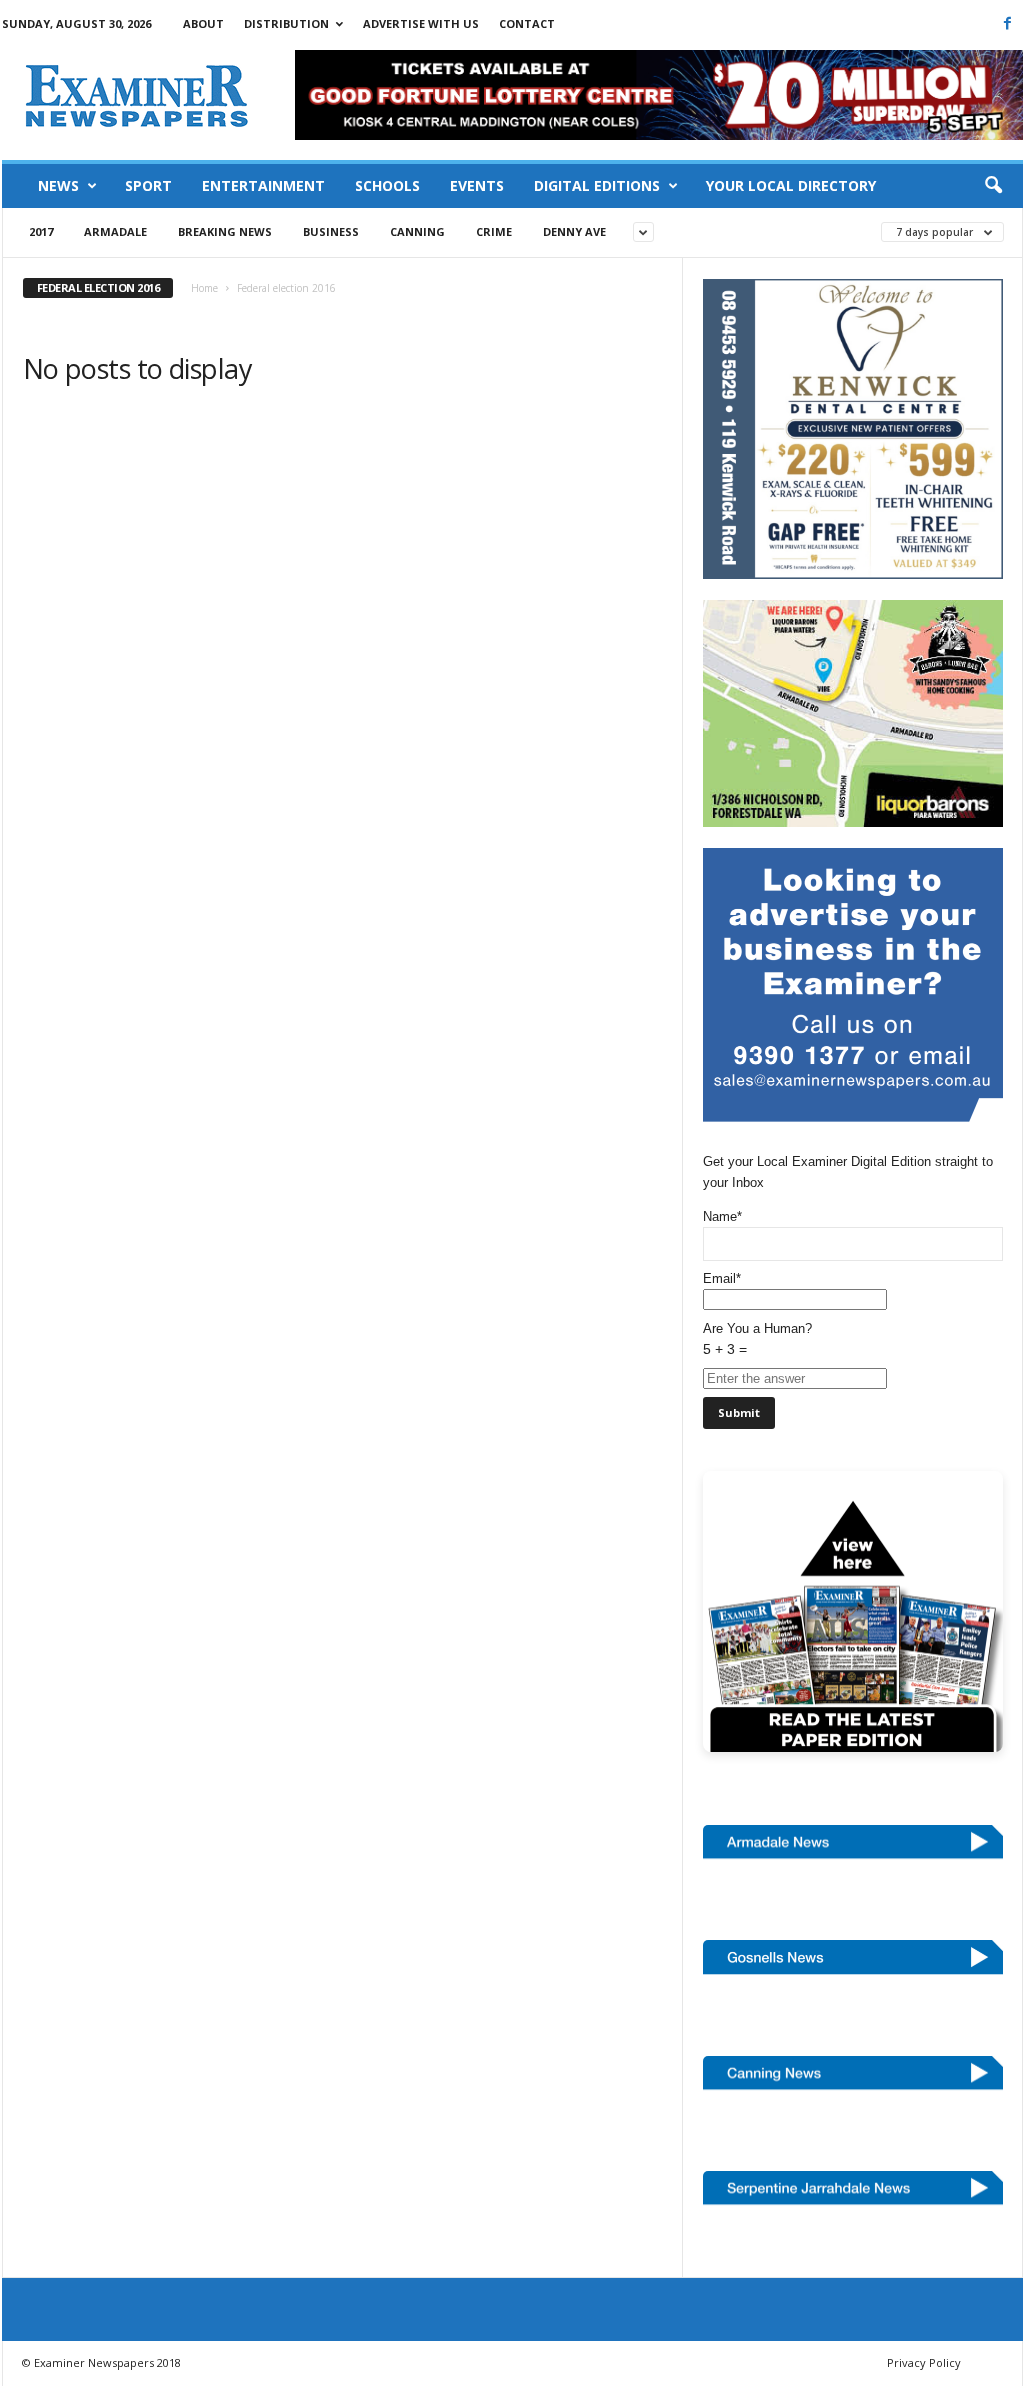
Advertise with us (421, 23)
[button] (993, 186)
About (203, 23)
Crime (494, 231)
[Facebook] (1008, 23)
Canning (417, 231)
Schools (387, 185)
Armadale (115, 231)
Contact (527, 23)
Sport (148, 185)
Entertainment (263, 185)
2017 (41, 231)
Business (331, 231)
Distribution (286, 23)
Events (477, 185)
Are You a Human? (757, 1339)
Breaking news (225, 231)
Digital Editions (597, 185)
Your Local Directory (791, 185)
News (58, 185)
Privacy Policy (924, 2362)
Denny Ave (574, 231)
